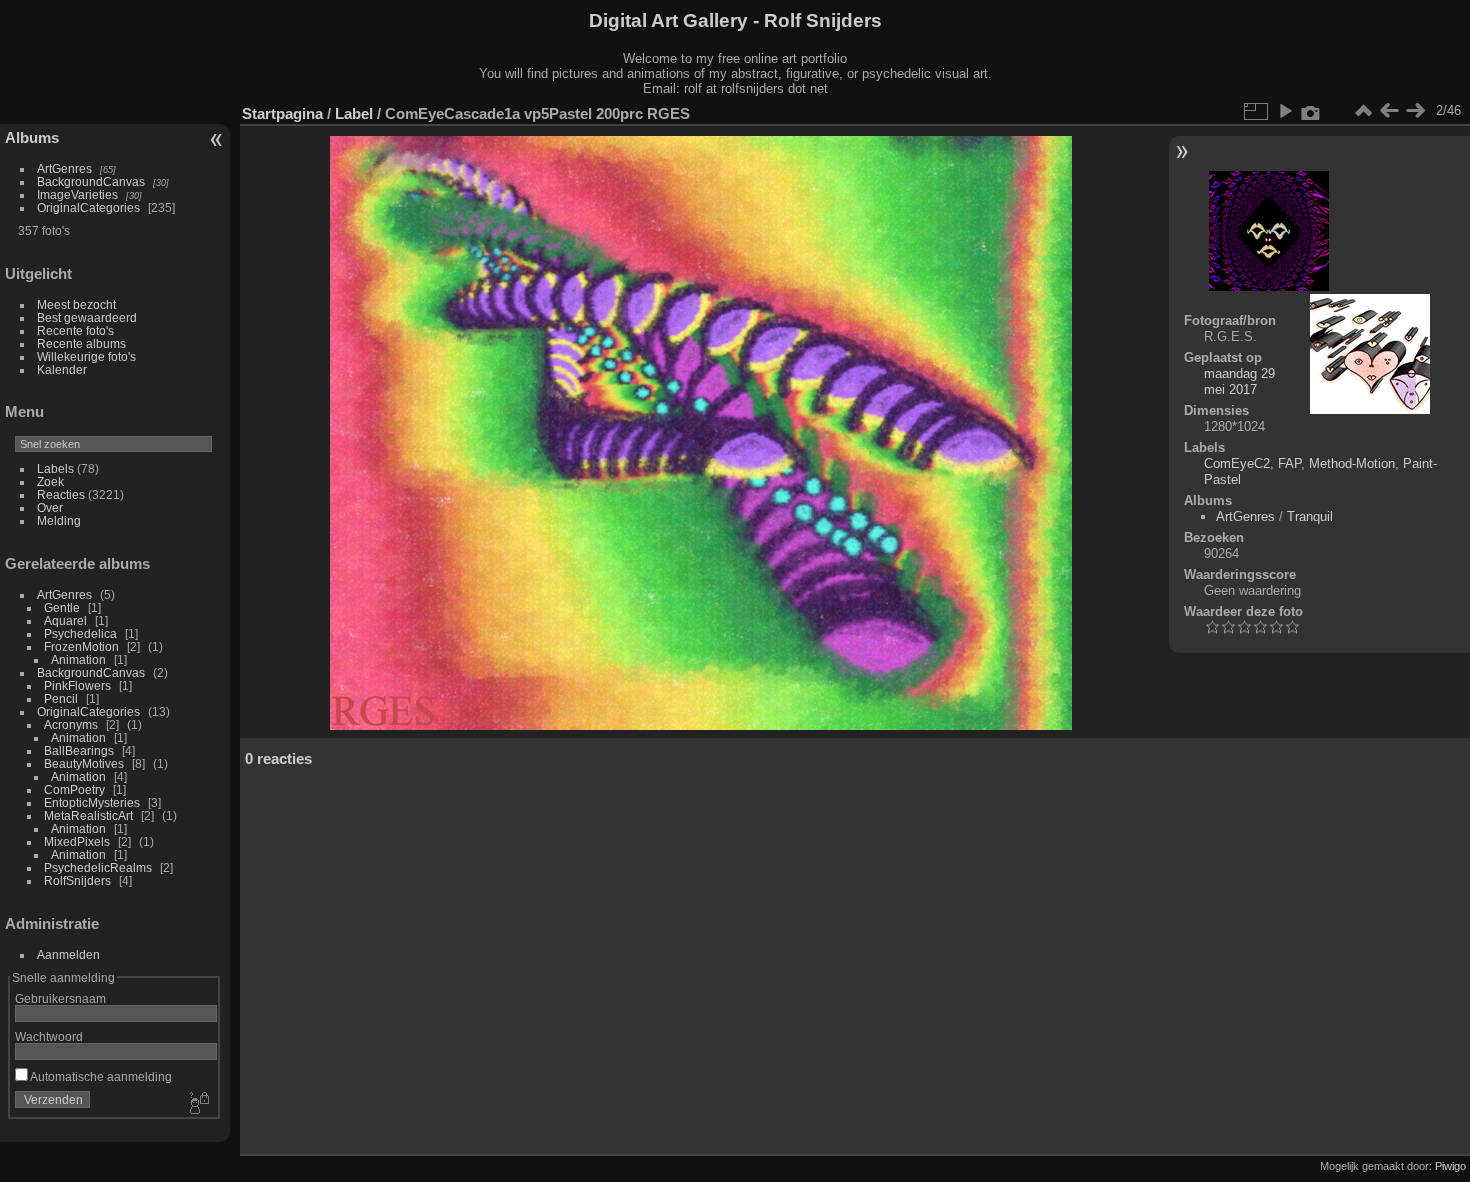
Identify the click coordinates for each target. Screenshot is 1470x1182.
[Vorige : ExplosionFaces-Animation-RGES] (1389, 111)
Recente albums (81, 343)
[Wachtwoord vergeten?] (198, 1104)
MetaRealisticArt (88, 815)
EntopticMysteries (92, 802)
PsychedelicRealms (98, 867)
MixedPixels (77, 841)
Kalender (62, 369)
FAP (1289, 463)
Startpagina (282, 113)
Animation (78, 659)
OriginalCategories (88, 207)
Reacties (61, 494)
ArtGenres (64, 168)
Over (50, 507)
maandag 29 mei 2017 (1239, 381)
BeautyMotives (84, 763)
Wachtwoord (49, 1036)
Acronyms (71, 724)
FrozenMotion (81, 646)
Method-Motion (1352, 463)
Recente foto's (75, 330)
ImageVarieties (77, 194)
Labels (55, 468)
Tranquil (1310, 516)
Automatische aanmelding (100, 1076)
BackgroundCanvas (91, 181)
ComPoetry (74, 789)
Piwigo (1450, 1166)
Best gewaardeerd (87, 317)
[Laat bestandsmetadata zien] (1311, 111)
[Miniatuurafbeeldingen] (1363, 111)
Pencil (61, 698)
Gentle (62, 607)
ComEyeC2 (1237, 463)
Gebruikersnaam (60, 998)
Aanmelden (68, 954)
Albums (32, 137)
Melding (59, 520)
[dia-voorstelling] (1285, 111)
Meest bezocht (76, 304)
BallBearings (79, 750)
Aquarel (65, 620)
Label (354, 113)
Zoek (50, 481)
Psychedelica (80, 633)
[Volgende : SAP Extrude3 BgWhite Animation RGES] (1415, 111)
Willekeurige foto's (86, 356)
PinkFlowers (77, 685)
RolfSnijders (77, 880)
